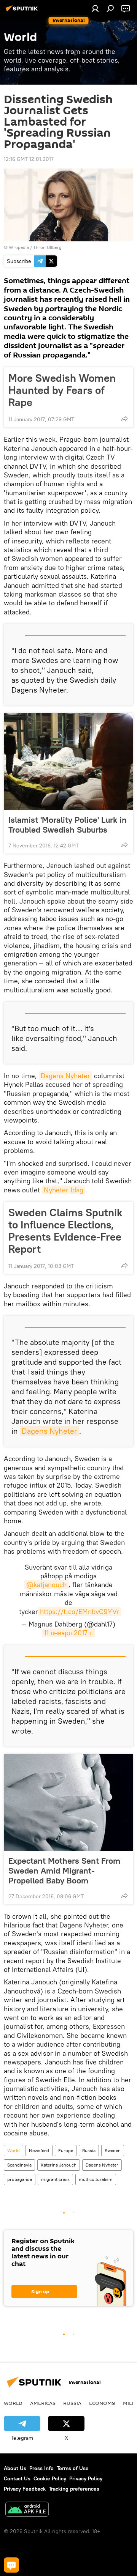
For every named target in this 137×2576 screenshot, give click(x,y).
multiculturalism (96, 2179)
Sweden (113, 2150)
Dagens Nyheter (65, 1076)
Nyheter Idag (64, 1190)
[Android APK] (27, 2510)
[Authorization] (95, 8)
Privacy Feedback (25, 2489)
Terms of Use (73, 2468)
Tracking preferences (74, 2489)
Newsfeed (39, 2150)
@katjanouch (46, 1585)
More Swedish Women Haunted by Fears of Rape (62, 390)
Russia (89, 2150)
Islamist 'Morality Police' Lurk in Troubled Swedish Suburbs (68, 825)
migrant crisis (55, 2179)
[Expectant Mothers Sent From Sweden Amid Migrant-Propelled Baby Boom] (68, 1803)
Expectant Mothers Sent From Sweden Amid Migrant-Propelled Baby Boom (64, 1871)
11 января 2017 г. (69, 1633)
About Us (15, 2468)
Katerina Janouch (59, 2165)
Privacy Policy (86, 2478)
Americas (43, 2403)
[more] (124, 419)
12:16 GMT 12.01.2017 (29, 159)
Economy (102, 2403)
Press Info (41, 2468)
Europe (66, 2150)
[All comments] (11, 2565)
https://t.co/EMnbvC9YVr (80, 1612)
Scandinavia (19, 2165)
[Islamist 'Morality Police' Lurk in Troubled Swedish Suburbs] (68, 762)
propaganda (20, 2179)
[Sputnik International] (23, 11)
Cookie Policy (50, 2478)
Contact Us (17, 2478)
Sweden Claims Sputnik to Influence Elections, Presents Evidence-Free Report (65, 1231)
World (14, 2150)
